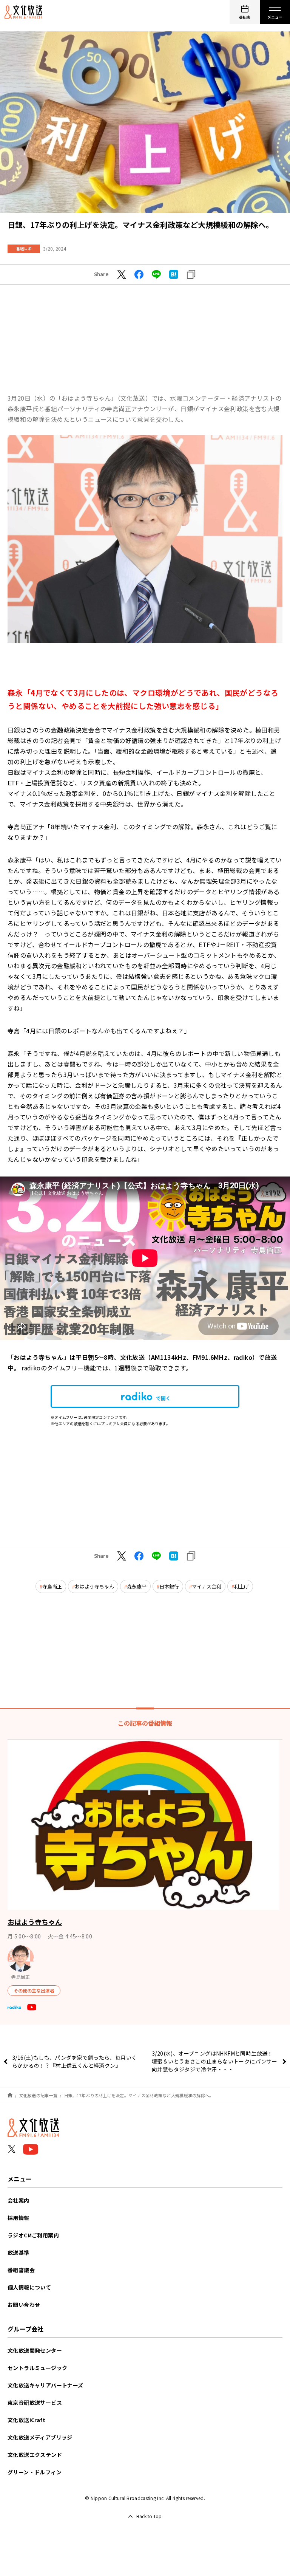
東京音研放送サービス (35, 2403)
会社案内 (19, 2200)
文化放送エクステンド (35, 2455)
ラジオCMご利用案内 (33, 2235)
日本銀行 (169, 1586)
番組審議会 (21, 2270)
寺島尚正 (52, 1586)
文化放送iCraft (26, 2420)
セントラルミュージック (37, 2368)
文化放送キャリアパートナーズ (46, 2385)
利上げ (241, 1586)
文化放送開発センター (35, 2350)
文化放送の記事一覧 (38, 2095)
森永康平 (137, 1586)
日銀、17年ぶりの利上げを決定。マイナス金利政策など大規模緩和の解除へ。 (139, 2095)
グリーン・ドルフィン (35, 2472)
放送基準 (19, 2252)
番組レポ (24, 248)
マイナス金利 (207, 1586)
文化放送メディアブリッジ (40, 2437)
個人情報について (29, 2287)
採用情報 (19, 2218)
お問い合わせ (24, 2305)
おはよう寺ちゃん (94, 1586)
